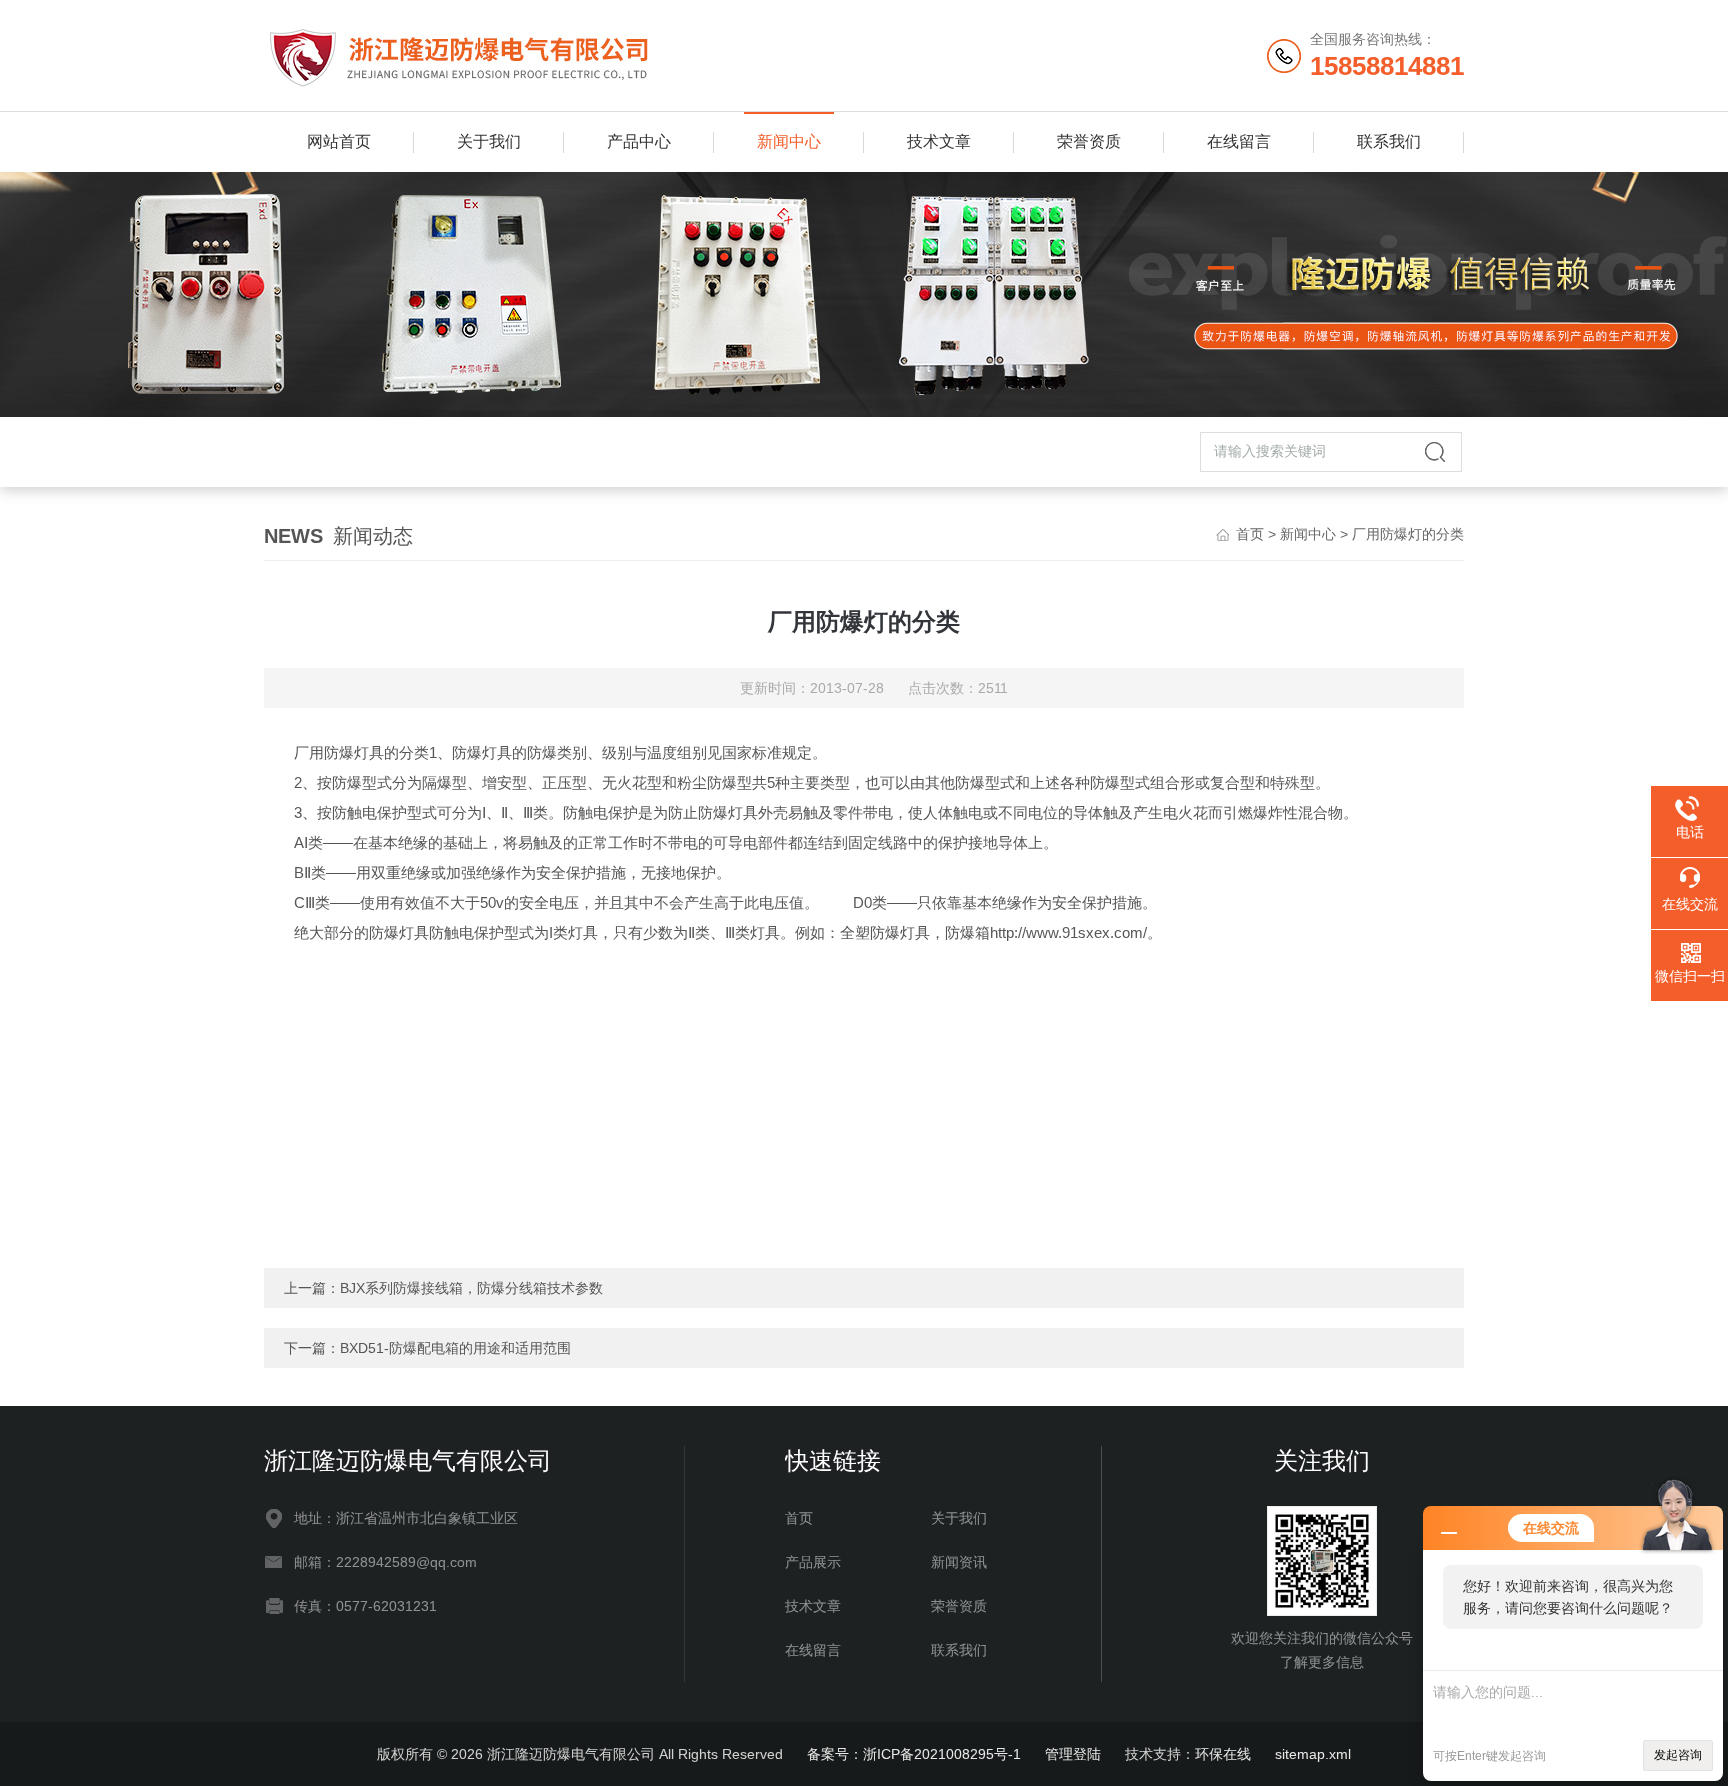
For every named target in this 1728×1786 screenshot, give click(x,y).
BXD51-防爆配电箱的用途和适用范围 (455, 1348)
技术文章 (939, 141)
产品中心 (639, 141)
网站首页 (339, 141)
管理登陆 (1073, 1754)
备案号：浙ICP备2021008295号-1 (914, 1754)
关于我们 (489, 141)
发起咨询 (1678, 1755)
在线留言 (1239, 141)
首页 (1250, 534)
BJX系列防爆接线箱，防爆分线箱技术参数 (471, 1288)
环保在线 (1223, 1754)
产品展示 (813, 1562)
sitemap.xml (1313, 1754)
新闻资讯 (959, 1562)
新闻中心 (789, 141)
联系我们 (1389, 141)
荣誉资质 (1089, 141)
